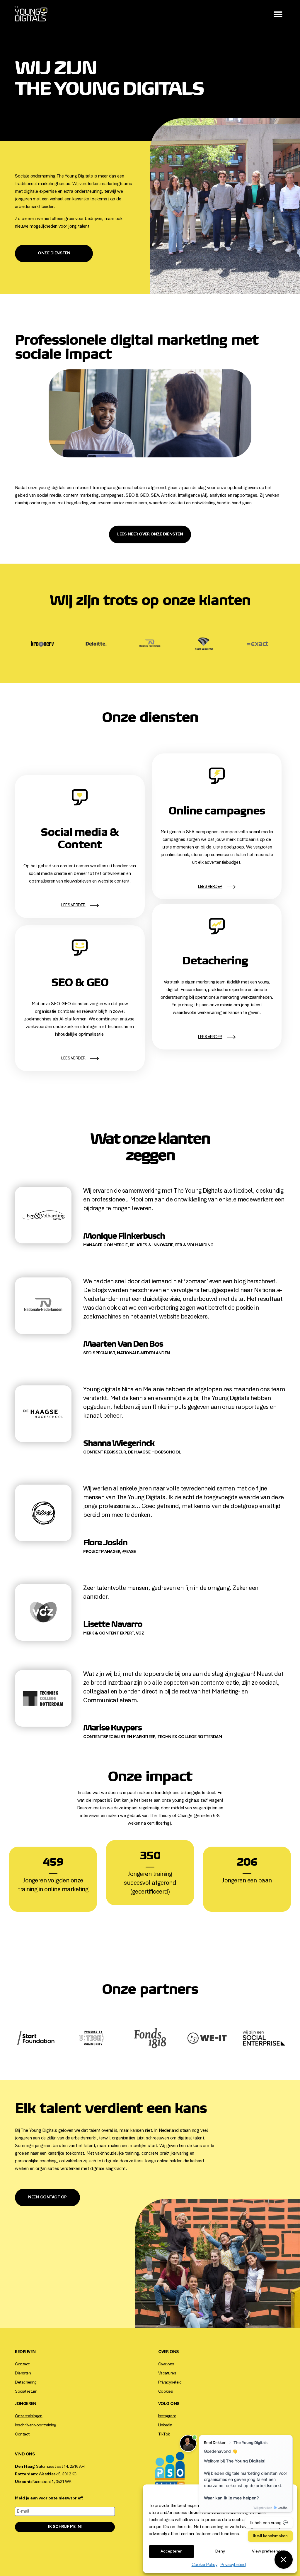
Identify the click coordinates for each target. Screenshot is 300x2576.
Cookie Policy (204, 2565)
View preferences (269, 2552)
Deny (220, 2552)
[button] (278, 14)
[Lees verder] (231, 1037)
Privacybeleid (233, 2565)
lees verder (73, 905)
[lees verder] (94, 905)
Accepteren (172, 2552)
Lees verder (210, 1037)
